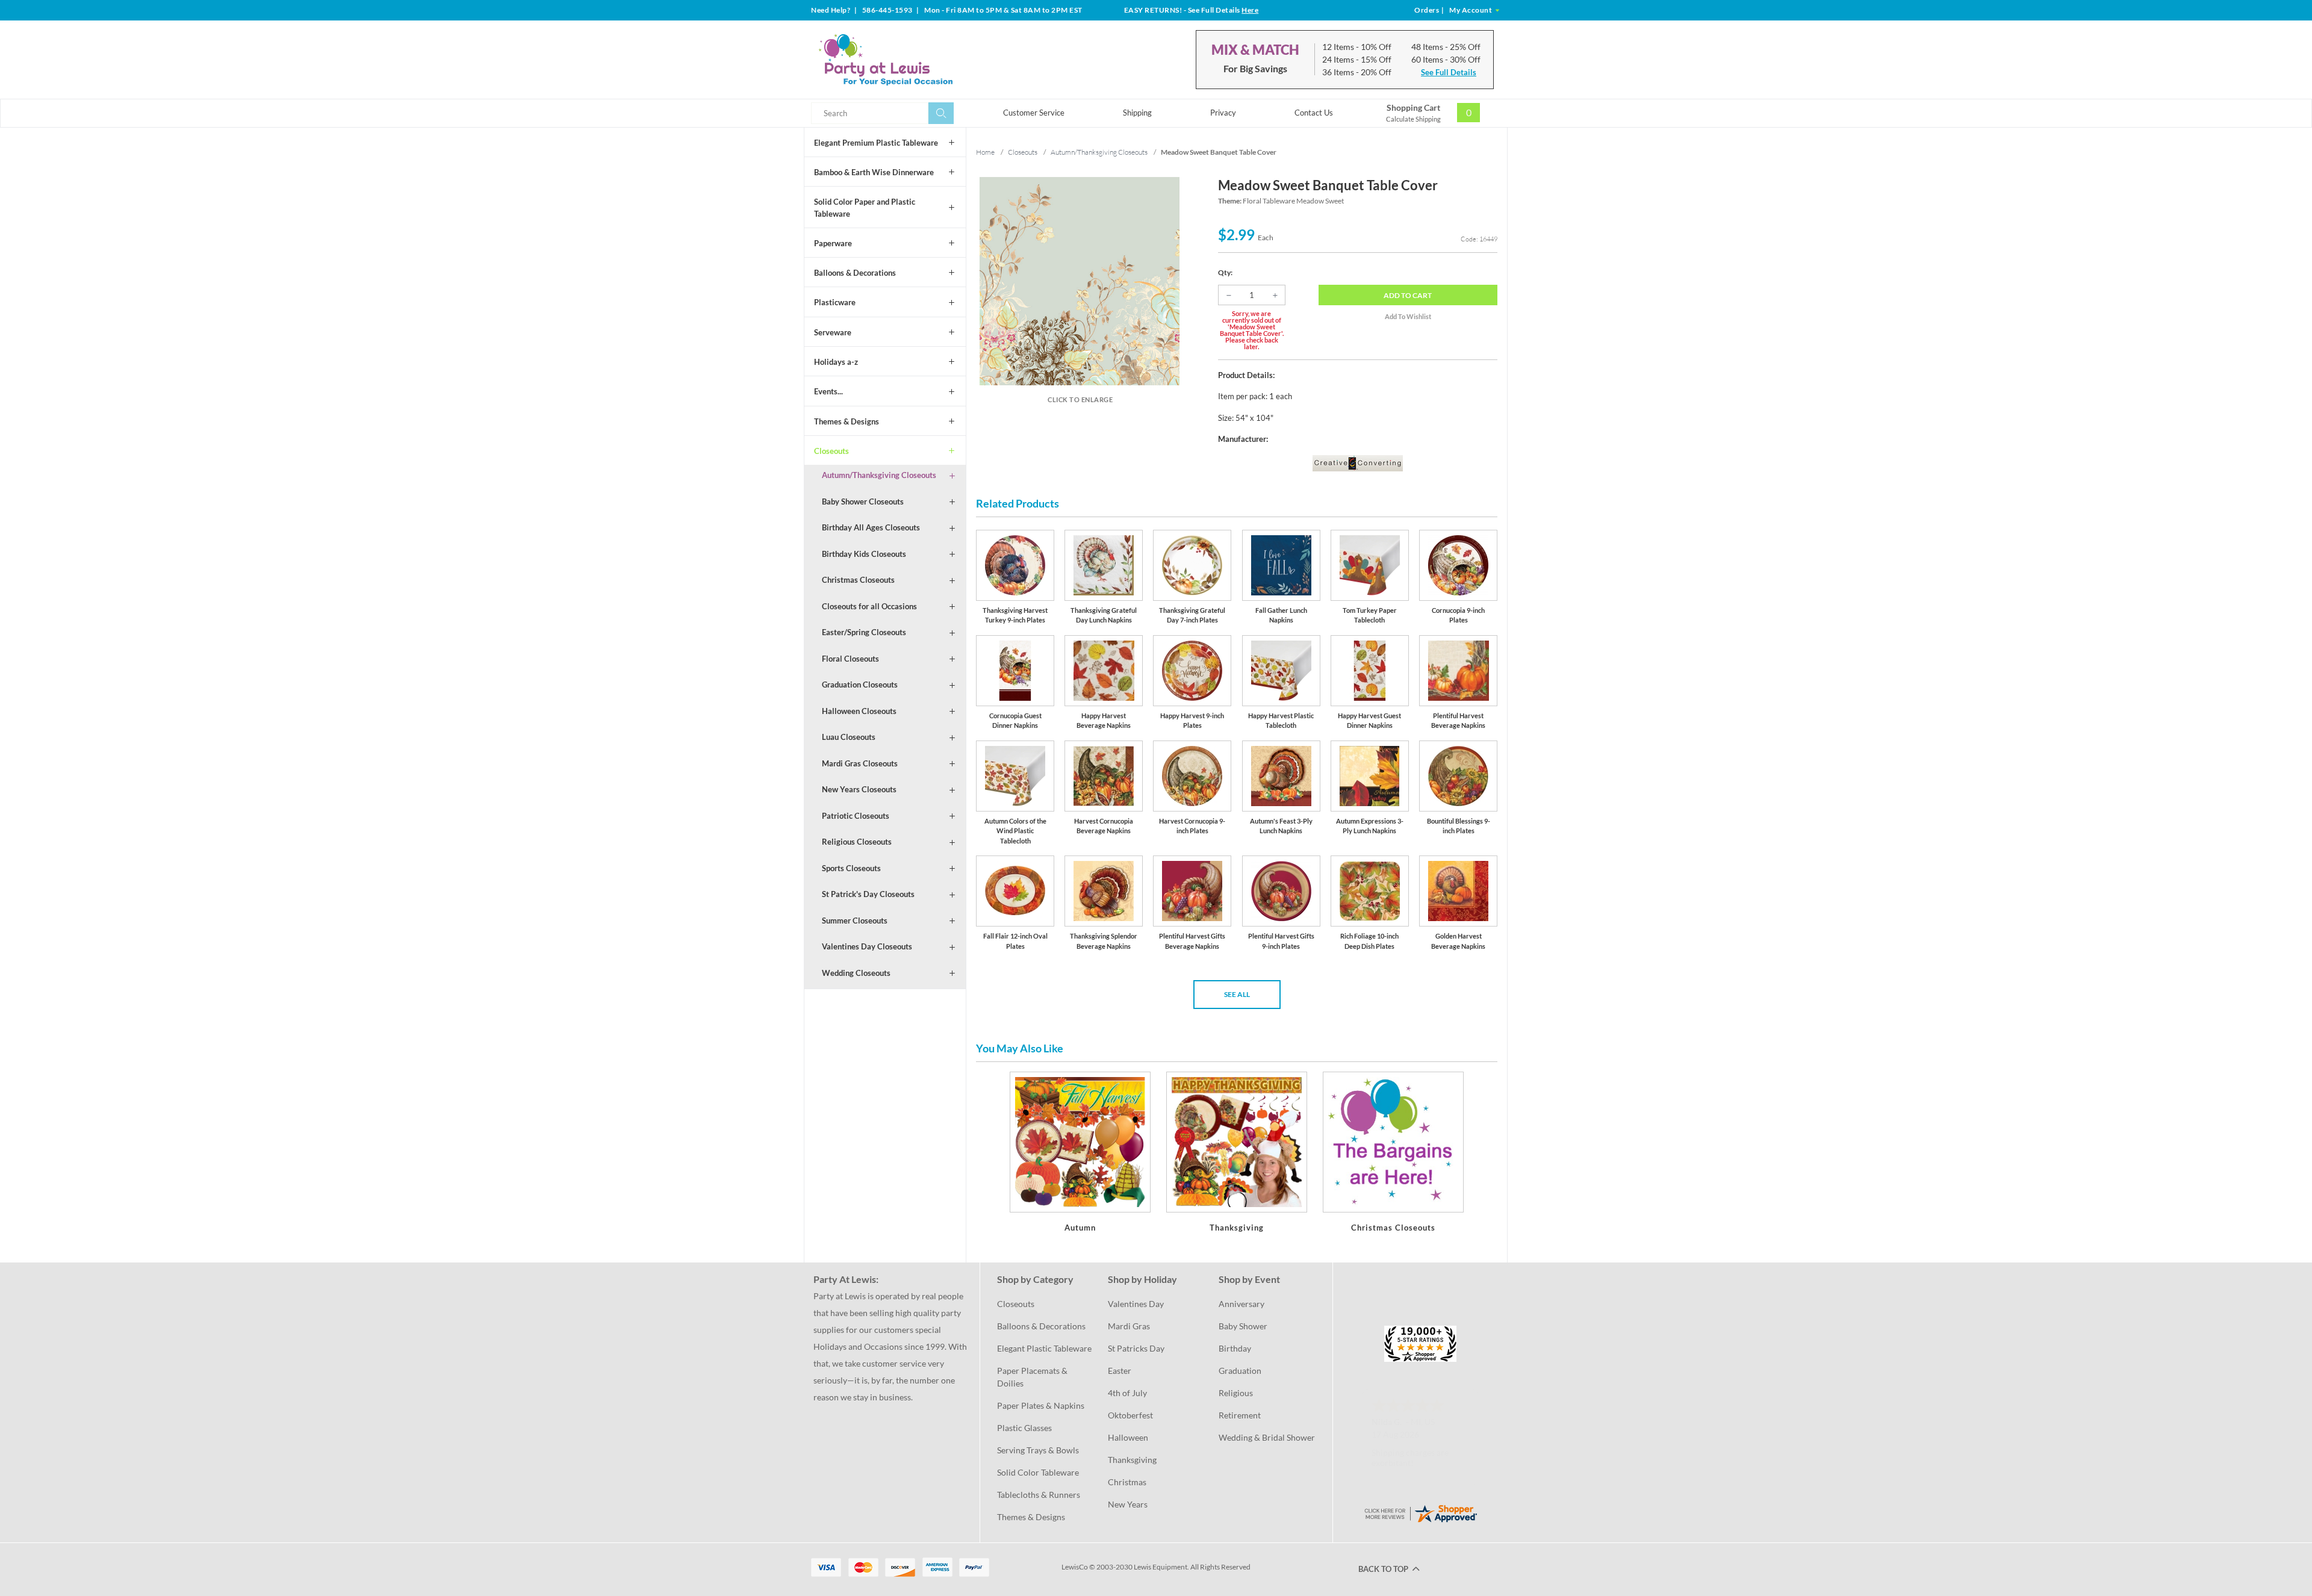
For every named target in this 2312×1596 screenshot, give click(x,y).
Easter (1120, 1371)
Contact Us (1314, 113)
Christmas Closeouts (858, 580)
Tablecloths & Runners (1039, 1495)
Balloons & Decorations (855, 273)
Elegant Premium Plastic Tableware (876, 143)
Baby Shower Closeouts (863, 501)
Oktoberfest (1130, 1415)
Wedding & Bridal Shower (1267, 1437)
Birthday (1235, 1348)
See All (1237, 994)
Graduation (1240, 1371)
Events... (828, 391)
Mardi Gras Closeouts (860, 763)
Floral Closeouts (850, 659)
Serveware (833, 332)
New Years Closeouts (859, 789)
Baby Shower (1243, 1326)
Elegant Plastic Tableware (1044, 1348)
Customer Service (1034, 113)
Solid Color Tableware (1038, 1472)
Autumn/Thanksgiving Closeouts (879, 475)
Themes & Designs (847, 421)
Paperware (833, 243)
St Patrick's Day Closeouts (868, 894)
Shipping (1137, 113)
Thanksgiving (1132, 1460)
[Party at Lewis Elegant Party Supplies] (915, 60)
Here (1250, 10)
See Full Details (1449, 72)
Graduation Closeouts (860, 685)
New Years (1128, 1504)
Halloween (1128, 1437)
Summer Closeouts (855, 921)
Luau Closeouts (849, 737)
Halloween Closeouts (859, 711)
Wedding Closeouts (856, 973)
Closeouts (831, 451)
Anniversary (1241, 1304)
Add (1408, 295)
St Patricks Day (1136, 1348)
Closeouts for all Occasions (869, 606)
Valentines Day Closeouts (867, 946)
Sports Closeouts (851, 868)
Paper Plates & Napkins (1041, 1405)
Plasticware (835, 302)
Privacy (1223, 113)
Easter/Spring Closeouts (864, 632)
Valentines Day (1136, 1304)
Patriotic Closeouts (856, 816)
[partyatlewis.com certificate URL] (1420, 1513)
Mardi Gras (1129, 1326)
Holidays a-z (836, 362)
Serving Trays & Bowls (1038, 1450)
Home (985, 152)
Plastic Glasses (1024, 1428)
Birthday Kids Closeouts (864, 554)
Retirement (1240, 1415)
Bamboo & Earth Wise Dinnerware (874, 172)
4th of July (1127, 1393)
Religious (1236, 1393)
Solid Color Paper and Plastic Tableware (865, 208)
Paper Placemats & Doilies (1033, 1377)
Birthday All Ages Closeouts (871, 527)
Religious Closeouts (857, 842)
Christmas (1127, 1482)
